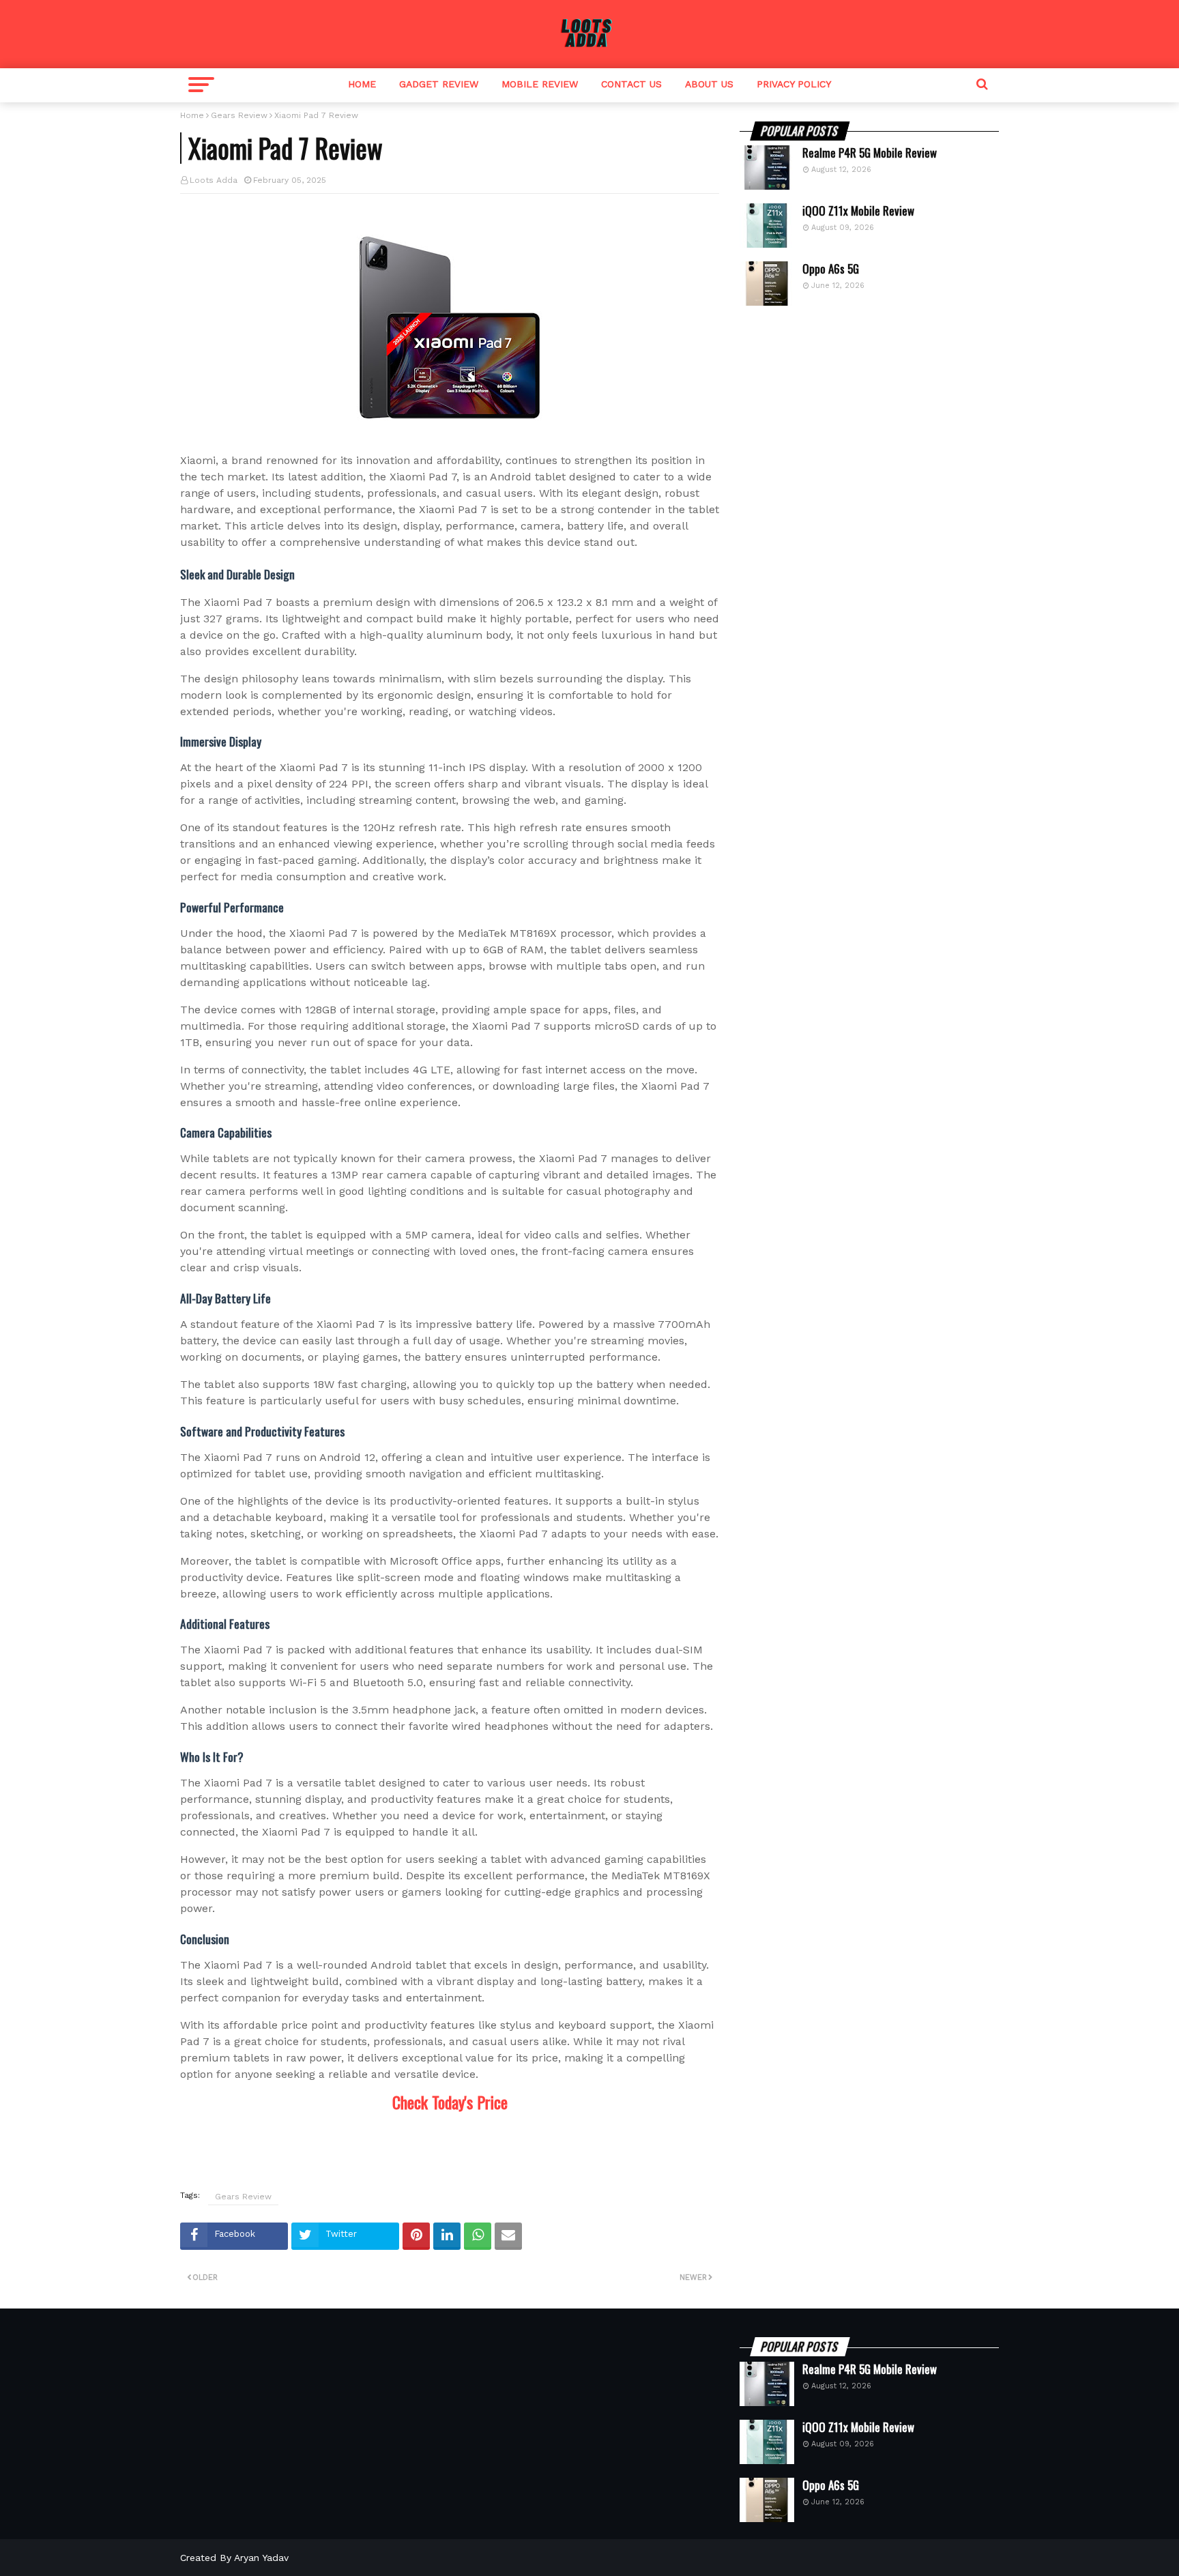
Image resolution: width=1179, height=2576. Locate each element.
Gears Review (239, 115)
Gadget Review (439, 84)
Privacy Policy (794, 84)
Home (362, 84)
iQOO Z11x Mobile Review (858, 211)
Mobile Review (540, 84)
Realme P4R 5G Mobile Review (870, 153)
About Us (709, 84)
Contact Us (631, 84)
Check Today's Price (450, 2102)
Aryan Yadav (261, 2558)
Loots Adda (214, 180)
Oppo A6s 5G (831, 269)
